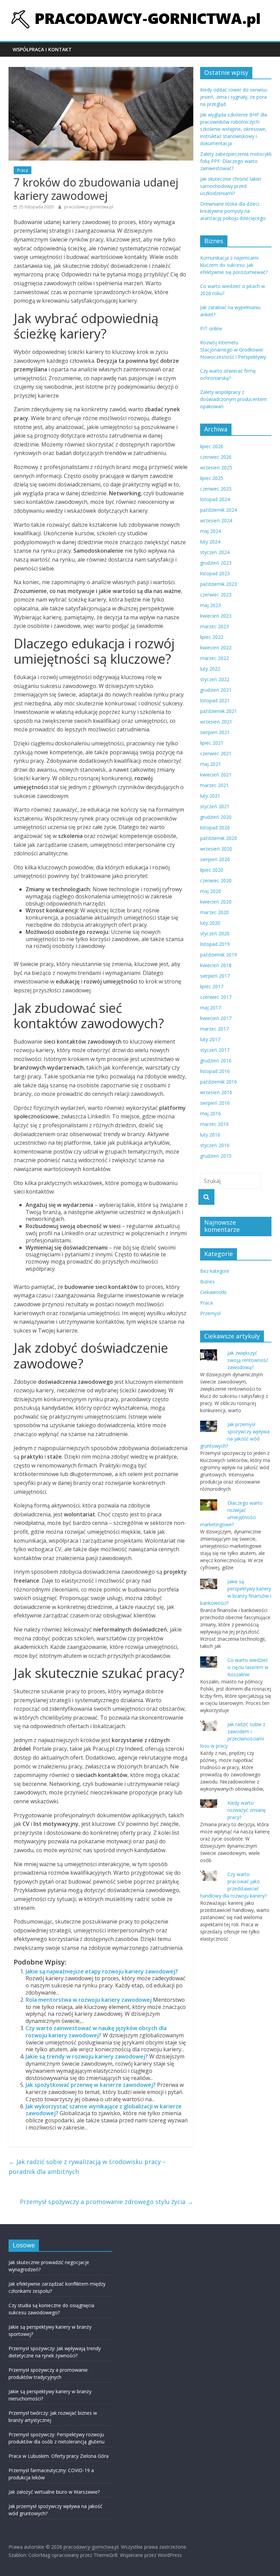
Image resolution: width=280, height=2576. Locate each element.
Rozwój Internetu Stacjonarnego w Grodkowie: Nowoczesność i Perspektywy (233, 350)
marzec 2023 (214, 626)
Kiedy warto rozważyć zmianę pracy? (247, 1810)
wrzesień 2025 (216, 467)
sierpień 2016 (215, 1103)
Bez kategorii (215, 1271)
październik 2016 (219, 1082)
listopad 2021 (215, 700)
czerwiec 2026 (216, 457)
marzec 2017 (214, 1029)
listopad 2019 (215, 944)
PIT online (211, 328)
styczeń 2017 (215, 1050)
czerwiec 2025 (216, 489)
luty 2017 (210, 1039)
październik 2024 (219, 510)
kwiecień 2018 (216, 965)
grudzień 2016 (216, 1060)
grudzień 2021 (216, 690)
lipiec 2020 (212, 870)
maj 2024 (211, 531)
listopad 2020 (215, 828)
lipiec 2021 (212, 743)
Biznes (207, 1282)
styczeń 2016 (215, 1145)
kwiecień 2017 (216, 1018)
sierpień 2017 (215, 976)
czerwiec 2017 (216, 997)
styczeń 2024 (215, 552)
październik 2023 (219, 584)
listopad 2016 (215, 1071)
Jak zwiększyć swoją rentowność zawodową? (248, 1360)
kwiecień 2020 (216, 902)
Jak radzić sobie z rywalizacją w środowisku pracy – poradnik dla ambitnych (87, 2167)
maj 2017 (211, 1008)
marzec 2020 (214, 912)
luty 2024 (210, 542)
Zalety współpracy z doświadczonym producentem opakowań (234, 399)
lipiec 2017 (212, 986)
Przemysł (210, 1313)
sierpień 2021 (215, 732)
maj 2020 (211, 891)
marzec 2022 (214, 658)
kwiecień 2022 (216, 648)
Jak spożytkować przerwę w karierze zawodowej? (91, 2085)
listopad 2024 (215, 499)
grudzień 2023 (216, 563)
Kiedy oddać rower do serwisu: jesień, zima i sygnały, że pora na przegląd (234, 97)
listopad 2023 (215, 573)
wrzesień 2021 (216, 722)
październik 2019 (219, 955)
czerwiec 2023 (216, 595)
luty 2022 (210, 669)
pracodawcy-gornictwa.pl (89, 207)
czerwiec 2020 (216, 880)
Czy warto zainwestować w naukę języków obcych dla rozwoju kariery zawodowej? (96, 2032)
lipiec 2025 (212, 478)
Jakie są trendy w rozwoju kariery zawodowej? (87, 2056)
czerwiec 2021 (216, 753)
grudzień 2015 (216, 1156)
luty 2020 (210, 923)
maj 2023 (211, 605)
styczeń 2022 (215, 679)
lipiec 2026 (212, 446)
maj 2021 (211, 764)
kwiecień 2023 (216, 616)
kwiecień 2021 (216, 775)
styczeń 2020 (215, 933)
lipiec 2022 (212, 637)
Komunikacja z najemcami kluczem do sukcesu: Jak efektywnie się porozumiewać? (234, 265)
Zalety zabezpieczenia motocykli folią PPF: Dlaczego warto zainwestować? (236, 161)
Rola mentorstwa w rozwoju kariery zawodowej (89, 2000)
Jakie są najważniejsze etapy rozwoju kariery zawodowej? (102, 1971)
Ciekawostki (213, 1292)
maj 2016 (211, 1113)
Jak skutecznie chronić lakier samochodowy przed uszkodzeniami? (231, 186)
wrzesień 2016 (216, 1092)
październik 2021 (219, 711)
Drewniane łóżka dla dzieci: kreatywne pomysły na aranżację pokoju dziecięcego (233, 211)
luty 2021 (210, 796)
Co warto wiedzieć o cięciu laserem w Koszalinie (248, 1667)
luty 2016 (210, 1135)
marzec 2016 (214, 1124)
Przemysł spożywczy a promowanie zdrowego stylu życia (107, 2202)
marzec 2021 (214, 785)
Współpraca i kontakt (42, 49)
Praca (23, 170)
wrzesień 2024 (216, 520)
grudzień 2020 (216, 817)
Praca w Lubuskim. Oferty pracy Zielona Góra (59, 2456)
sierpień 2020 (215, 859)
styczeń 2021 (215, 806)
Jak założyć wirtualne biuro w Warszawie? (54, 2492)
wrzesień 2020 (216, 849)
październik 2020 (219, 838)
